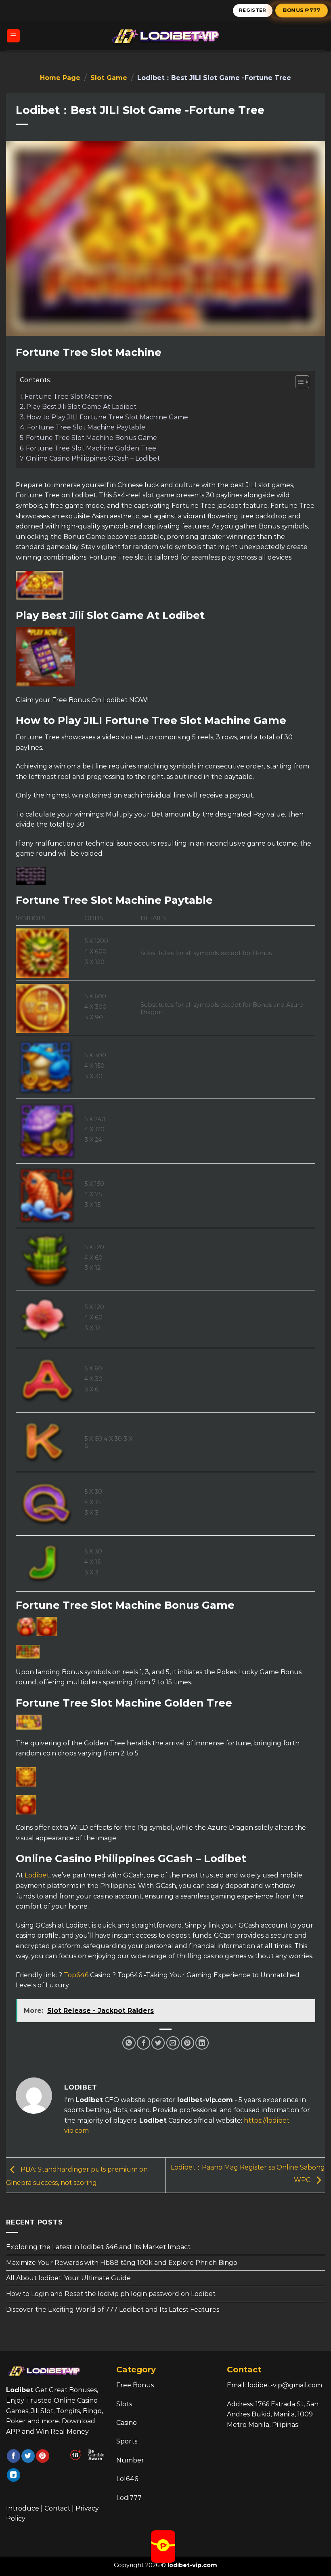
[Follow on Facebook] (14, 2456)
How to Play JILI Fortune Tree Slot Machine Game (107, 417)
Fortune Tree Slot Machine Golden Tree (91, 448)
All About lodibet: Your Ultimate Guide (68, 2278)
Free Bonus (135, 2385)
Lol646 (127, 2479)
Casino (127, 2423)
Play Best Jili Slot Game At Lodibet (81, 407)
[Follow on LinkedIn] (14, 2475)
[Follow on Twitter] (28, 2456)
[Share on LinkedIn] (202, 2043)
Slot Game (109, 78)
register (253, 10)
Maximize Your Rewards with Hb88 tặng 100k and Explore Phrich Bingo (122, 2263)
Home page (60, 78)
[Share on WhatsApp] (129, 2043)
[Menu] (14, 36)
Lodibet (37, 1875)
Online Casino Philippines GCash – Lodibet (93, 458)
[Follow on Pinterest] (43, 2456)
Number (130, 2460)
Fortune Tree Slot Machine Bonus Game (91, 438)
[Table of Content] (302, 382)
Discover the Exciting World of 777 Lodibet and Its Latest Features (113, 2310)
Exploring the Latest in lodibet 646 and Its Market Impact (98, 2247)
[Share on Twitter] (158, 2043)
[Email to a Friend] (173, 2043)
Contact (57, 2508)
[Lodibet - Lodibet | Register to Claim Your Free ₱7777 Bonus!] (165, 36)
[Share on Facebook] (144, 2043)
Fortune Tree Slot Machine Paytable (86, 427)
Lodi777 (129, 2498)
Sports (127, 2441)
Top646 (76, 1975)
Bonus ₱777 (302, 10)
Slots (124, 2404)
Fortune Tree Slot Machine (68, 397)
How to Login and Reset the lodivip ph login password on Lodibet (111, 2294)
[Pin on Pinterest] (187, 2043)
